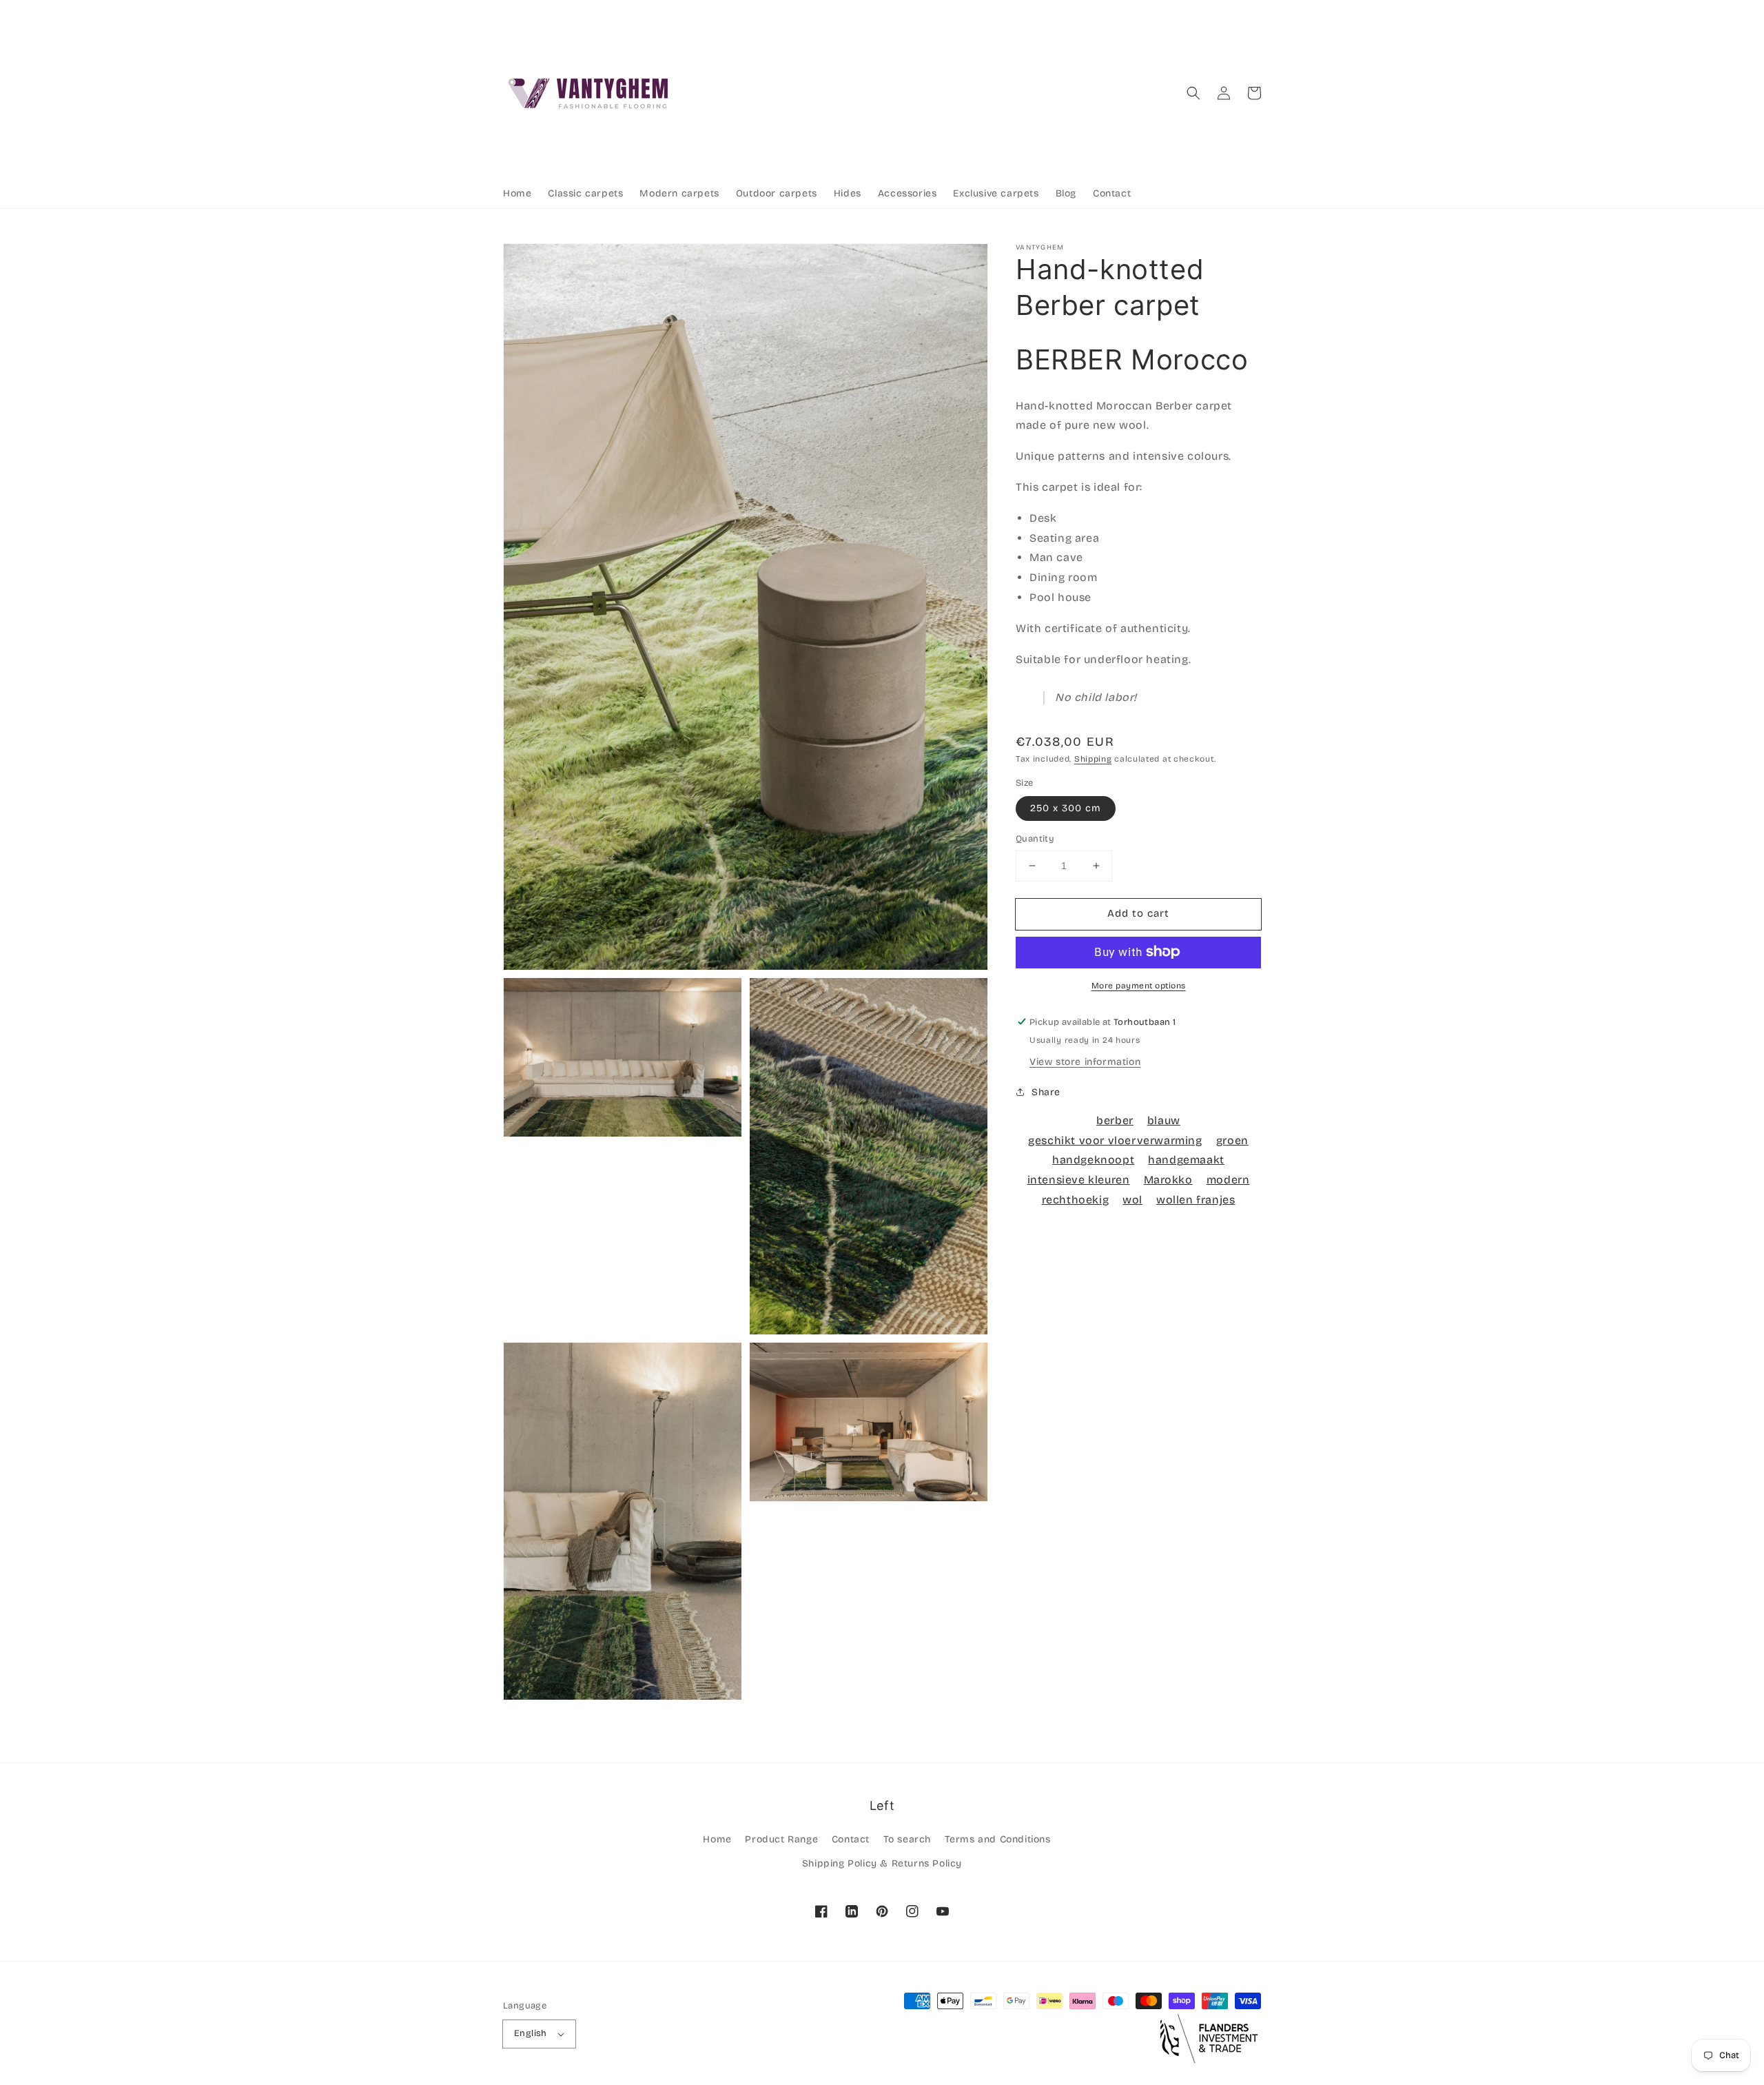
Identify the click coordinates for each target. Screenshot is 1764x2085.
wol (1132, 1200)
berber (1115, 1120)
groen (1232, 1140)
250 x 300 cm (1066, 808)
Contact (851, 1839)
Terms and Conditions (998, 1839)
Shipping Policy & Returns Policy (882, 1863)
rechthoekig (1076, 1200)
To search (907, 1839)
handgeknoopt (1093, 1160)
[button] (1193, 93)
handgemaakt (1186, 1160)
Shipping (1093, 759)
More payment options (1139, 985)
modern (1228, 1180)
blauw (1164, 1120)
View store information (1085, 1061)
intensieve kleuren (1079, 1180)
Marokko (1168, 1180)
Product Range (781, 1839)
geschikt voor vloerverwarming (1115, 1140)
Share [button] (1046, 1091)
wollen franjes (1196, 1200)
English (531, 2033)
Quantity (1035, 839)
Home (717, 1839)
